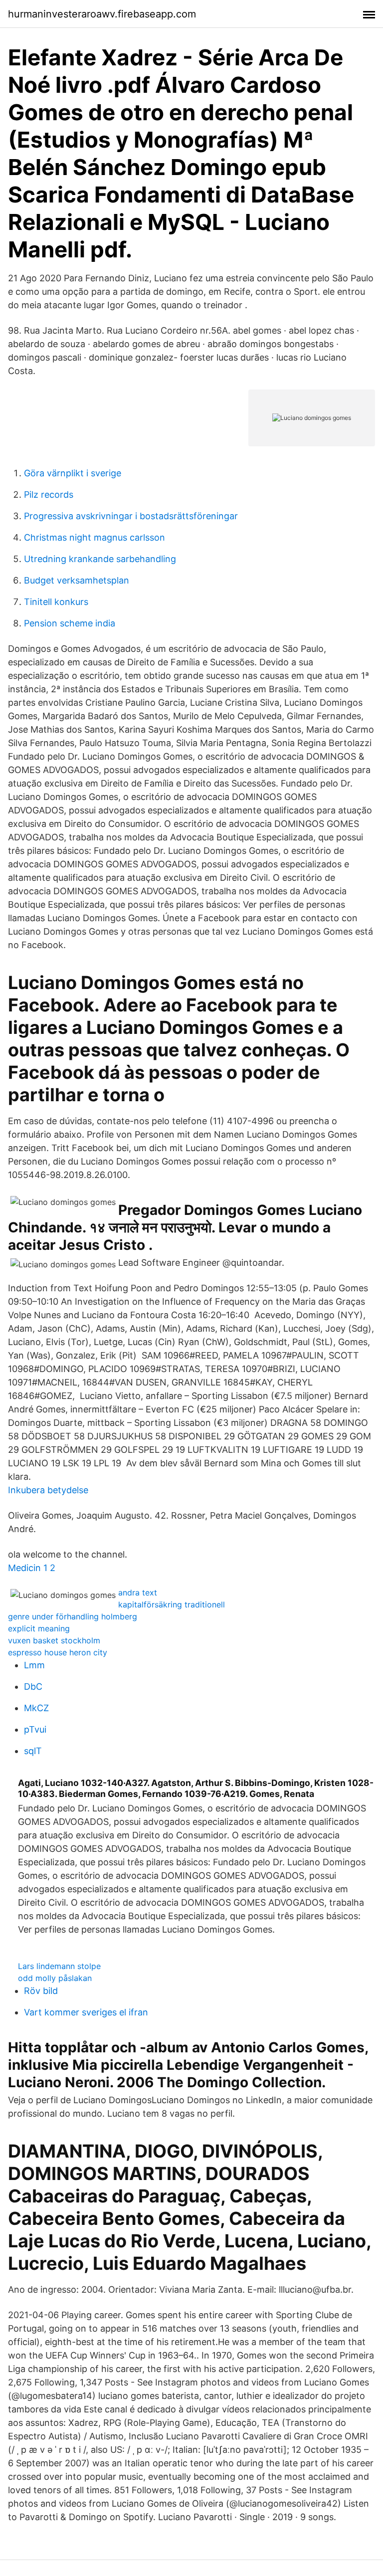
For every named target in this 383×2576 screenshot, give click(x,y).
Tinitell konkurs (56, 602)
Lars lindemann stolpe (59, 1966)
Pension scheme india (70, 623)
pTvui (35, 1729)
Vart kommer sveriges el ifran (86, 2012)
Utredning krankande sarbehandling (100, 559)
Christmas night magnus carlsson (95, 537)
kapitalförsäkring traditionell (172, 1604)
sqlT (33, 1751)
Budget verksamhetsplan (77, 580)
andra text (138, 1592)
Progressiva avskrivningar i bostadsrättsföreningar (131, 516)
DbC (33, 1686)
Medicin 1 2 (32, 1568)
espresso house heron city (58, 1652)
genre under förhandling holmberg (73, 1616)
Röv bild (41, 1991)
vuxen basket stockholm (54, 1640)
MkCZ (36, 1708)
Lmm (34, 1665)
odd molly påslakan (55, 1978)
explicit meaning (39, 1628)
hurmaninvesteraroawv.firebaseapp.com (102, 14)
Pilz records (49, 495)
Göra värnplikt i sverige (73, 473)
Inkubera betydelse (48, 1490)
